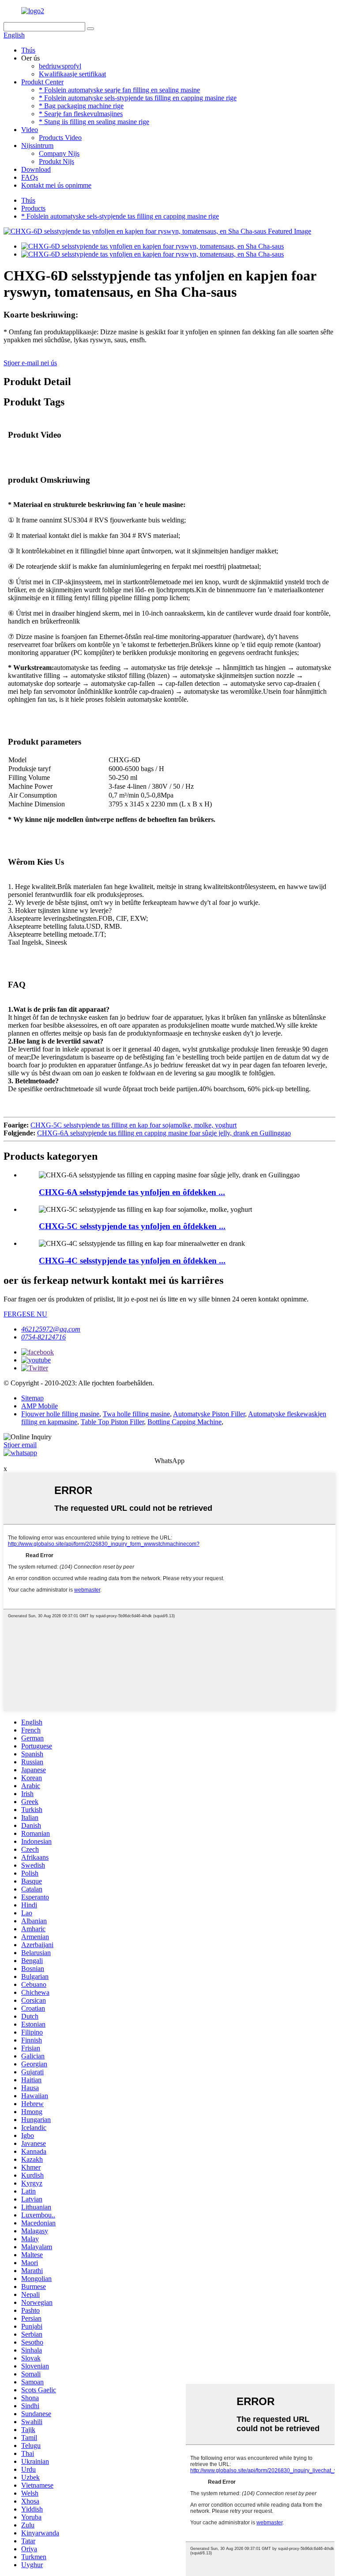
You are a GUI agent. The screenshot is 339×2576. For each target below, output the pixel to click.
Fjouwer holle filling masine (60, 1414)
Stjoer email (20, 1445)
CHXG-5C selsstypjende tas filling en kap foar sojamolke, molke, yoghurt (134, 1125)
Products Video (60, 138)
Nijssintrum (37, 146)
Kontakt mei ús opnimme (56, 185)
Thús (28, 50)
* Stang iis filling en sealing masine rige (94, 122)
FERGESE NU (25, 1314)
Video (30, 130)
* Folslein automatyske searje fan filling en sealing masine (119, 90)
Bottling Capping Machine (185, 1422)
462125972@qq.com (51, 1329)
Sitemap (32, 1398)
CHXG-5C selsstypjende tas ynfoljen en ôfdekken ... (132, 1226)
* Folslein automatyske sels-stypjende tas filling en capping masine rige (138, 98)
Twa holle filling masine (136, 1414)
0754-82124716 (43, 1337)
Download (36, 169)
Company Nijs (59, 153)
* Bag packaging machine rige (81, 106)
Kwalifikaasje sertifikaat (72, 74)
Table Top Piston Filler (112, 1422)
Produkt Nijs (56, 161)
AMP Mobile (40, 1406)
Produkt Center (42, 82)
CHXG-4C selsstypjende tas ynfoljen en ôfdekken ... (132, 1261)
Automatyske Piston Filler (209, 1414)
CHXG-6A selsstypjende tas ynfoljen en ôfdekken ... (132, 1192)
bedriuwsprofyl (60, 66)
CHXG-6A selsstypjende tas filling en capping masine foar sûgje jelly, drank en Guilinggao (164, 1133)
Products (33, 208)
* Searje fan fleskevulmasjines (81, 114)
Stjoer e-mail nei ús (30, 363)
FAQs (30, 177)
